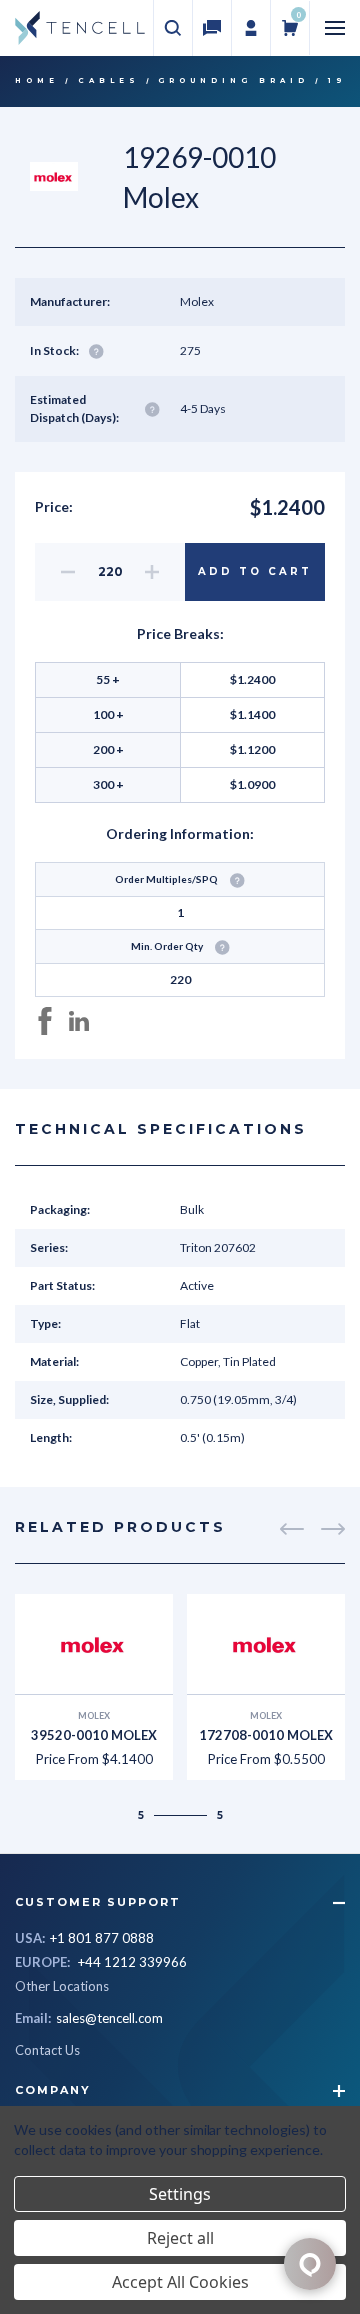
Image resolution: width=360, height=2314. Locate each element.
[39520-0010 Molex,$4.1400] (94, 1644)
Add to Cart (255, 571)
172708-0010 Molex (266, 1735)
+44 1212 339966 (132, 1962)
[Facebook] (45, 1021)
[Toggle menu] (335, 28)
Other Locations (62, 1986)
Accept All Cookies (180, 2282)
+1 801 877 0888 (102, 1938)
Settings (180, 2194)
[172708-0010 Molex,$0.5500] (266, 1644)
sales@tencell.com (109, 2018)
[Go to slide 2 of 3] (292, 1529)
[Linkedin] (79, 1021)
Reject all (180, 2238)
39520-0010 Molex (94, 1735)
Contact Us (47, 2050)
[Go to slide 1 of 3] (333, 1529)
